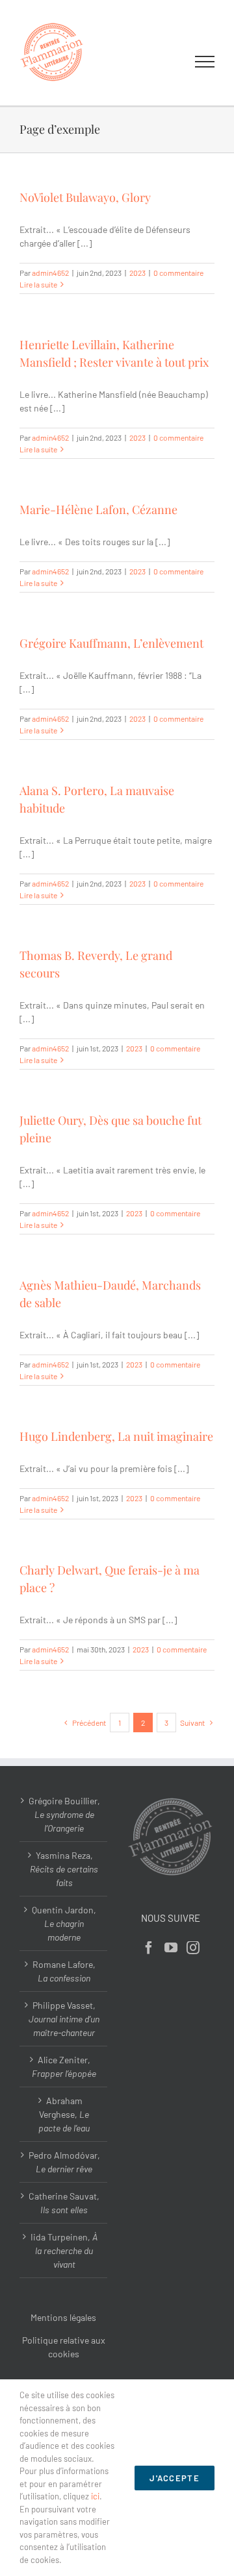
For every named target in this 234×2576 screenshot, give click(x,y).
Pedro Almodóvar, (64, 2162)
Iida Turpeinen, (64, 2251)
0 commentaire (178, 273)
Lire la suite (38, 284)
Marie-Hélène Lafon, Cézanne (98, 509)
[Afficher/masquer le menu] (205, 62)
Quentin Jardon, (64, 1923)
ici (95, 2496)
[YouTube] (171, 1948)
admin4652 (50, 273)
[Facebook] (149, 1948)
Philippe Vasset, (64, 2019)
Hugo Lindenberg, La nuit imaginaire (116, 1436)
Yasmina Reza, (64, 1869)
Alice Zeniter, (64, 2067)
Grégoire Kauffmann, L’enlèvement (111, 643)
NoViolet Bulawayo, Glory (85, 197)
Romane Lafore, (64, 1971)
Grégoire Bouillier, (64, 1814)
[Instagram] (193, 1948)
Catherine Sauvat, (64, 2203)
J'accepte (175, 2478)
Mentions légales (63, 2317)
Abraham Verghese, (64, 2114)
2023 (137, 273)
